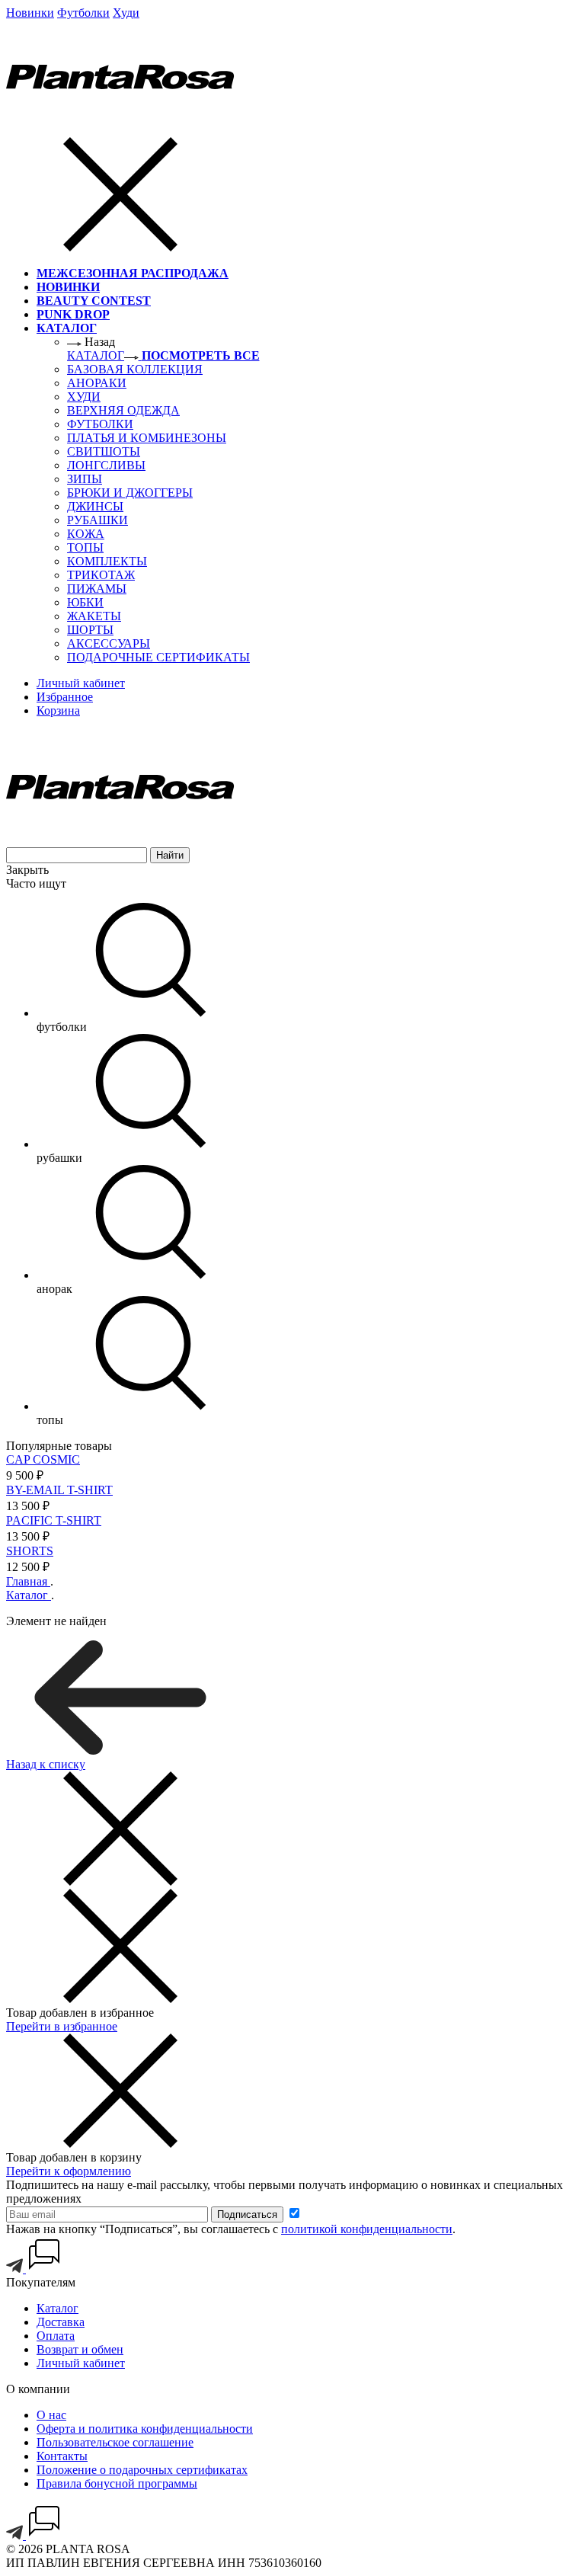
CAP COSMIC (43, 1459)
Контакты (62, 2456)
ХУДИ (84, 397)
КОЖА (86, 534)
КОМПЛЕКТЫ (107, 561)
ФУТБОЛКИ (100, 424)
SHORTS (30, 1551)
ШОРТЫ (90, 630)
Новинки (30, 13)
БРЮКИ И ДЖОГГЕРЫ (130, 493)
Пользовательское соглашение (115, 2442)
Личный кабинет (81, 2363)
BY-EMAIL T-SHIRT (59, 1490)
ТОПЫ (85, 547)
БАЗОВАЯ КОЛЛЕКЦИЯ (135, 369)
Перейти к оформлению (69, 2171)
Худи (126, 13)
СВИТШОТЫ (104, 451)
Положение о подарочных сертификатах (142, 2470)
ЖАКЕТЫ (94, 616)
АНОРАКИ (97, 383)
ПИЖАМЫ (97, 589)
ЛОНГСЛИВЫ (106, 465)
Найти (170, 855)
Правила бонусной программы (117, 2483)
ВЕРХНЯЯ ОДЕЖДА (123, 410)
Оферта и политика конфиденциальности (145, 2429)
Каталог (58, 2308)
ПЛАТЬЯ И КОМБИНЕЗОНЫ (147, 438)
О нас (51, 2415)
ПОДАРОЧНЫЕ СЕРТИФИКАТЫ (158, 657)
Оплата (56, 2336)
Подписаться (247, 2214)
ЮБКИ (85, 602)
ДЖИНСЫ (95, 506)
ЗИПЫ (85, 479)
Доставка (61, 2322)
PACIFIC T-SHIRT (54, 1520)
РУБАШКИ (97, 520)
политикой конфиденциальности (367, 2229)
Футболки (83, 13)
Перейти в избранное (62, 2026)
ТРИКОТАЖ (101, 575)
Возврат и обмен (80, 2349)
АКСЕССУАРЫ (109, 643)
